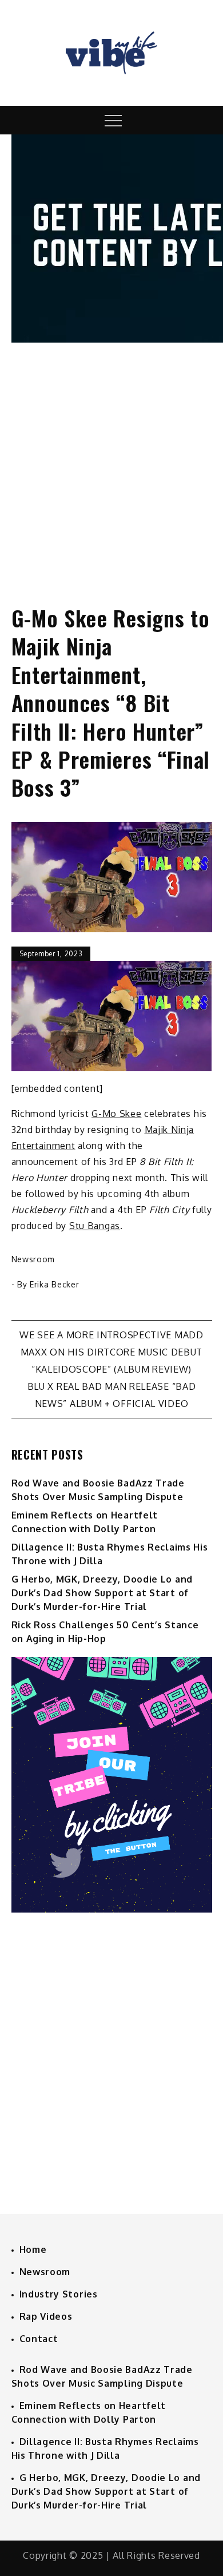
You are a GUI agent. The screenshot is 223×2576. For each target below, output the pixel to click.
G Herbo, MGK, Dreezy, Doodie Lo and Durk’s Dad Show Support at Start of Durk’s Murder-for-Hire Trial (102, 1593)
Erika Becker (54, 1284)
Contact (39, 2339)
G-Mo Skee (116, 1114)
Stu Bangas (95, 1226)
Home (33, 2249)
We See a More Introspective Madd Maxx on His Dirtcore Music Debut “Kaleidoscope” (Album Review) (111, 1352)
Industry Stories (59, 2294)
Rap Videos (46, 2316)
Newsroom (33, 1259)
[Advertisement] (111, 463)
